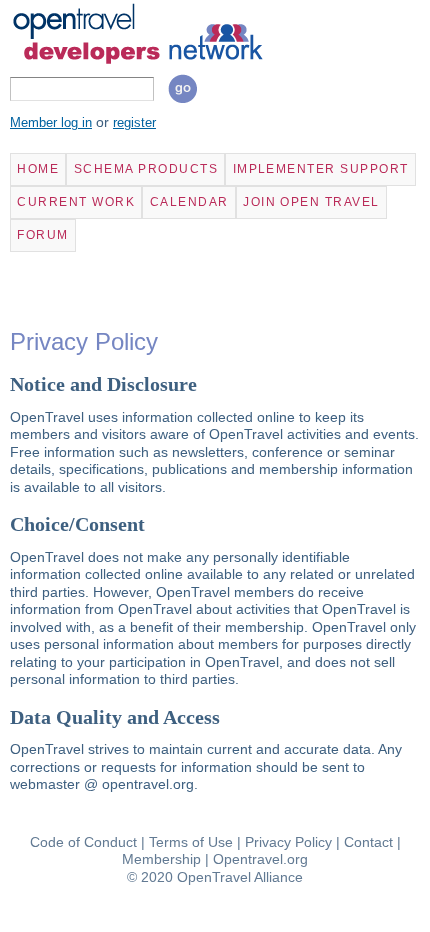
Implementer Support (321, 169)
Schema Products (146, 169)
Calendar (189, 202)
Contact (368, 842)
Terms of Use (191, 842)
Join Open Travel (311, 202)
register (134, 123)
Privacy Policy (288, 842)
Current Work (76, 202)
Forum (42, 235)
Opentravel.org (260, 859)
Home (38, 169)
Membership (161, 859)
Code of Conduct (83, 842)
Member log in (51, 123)
